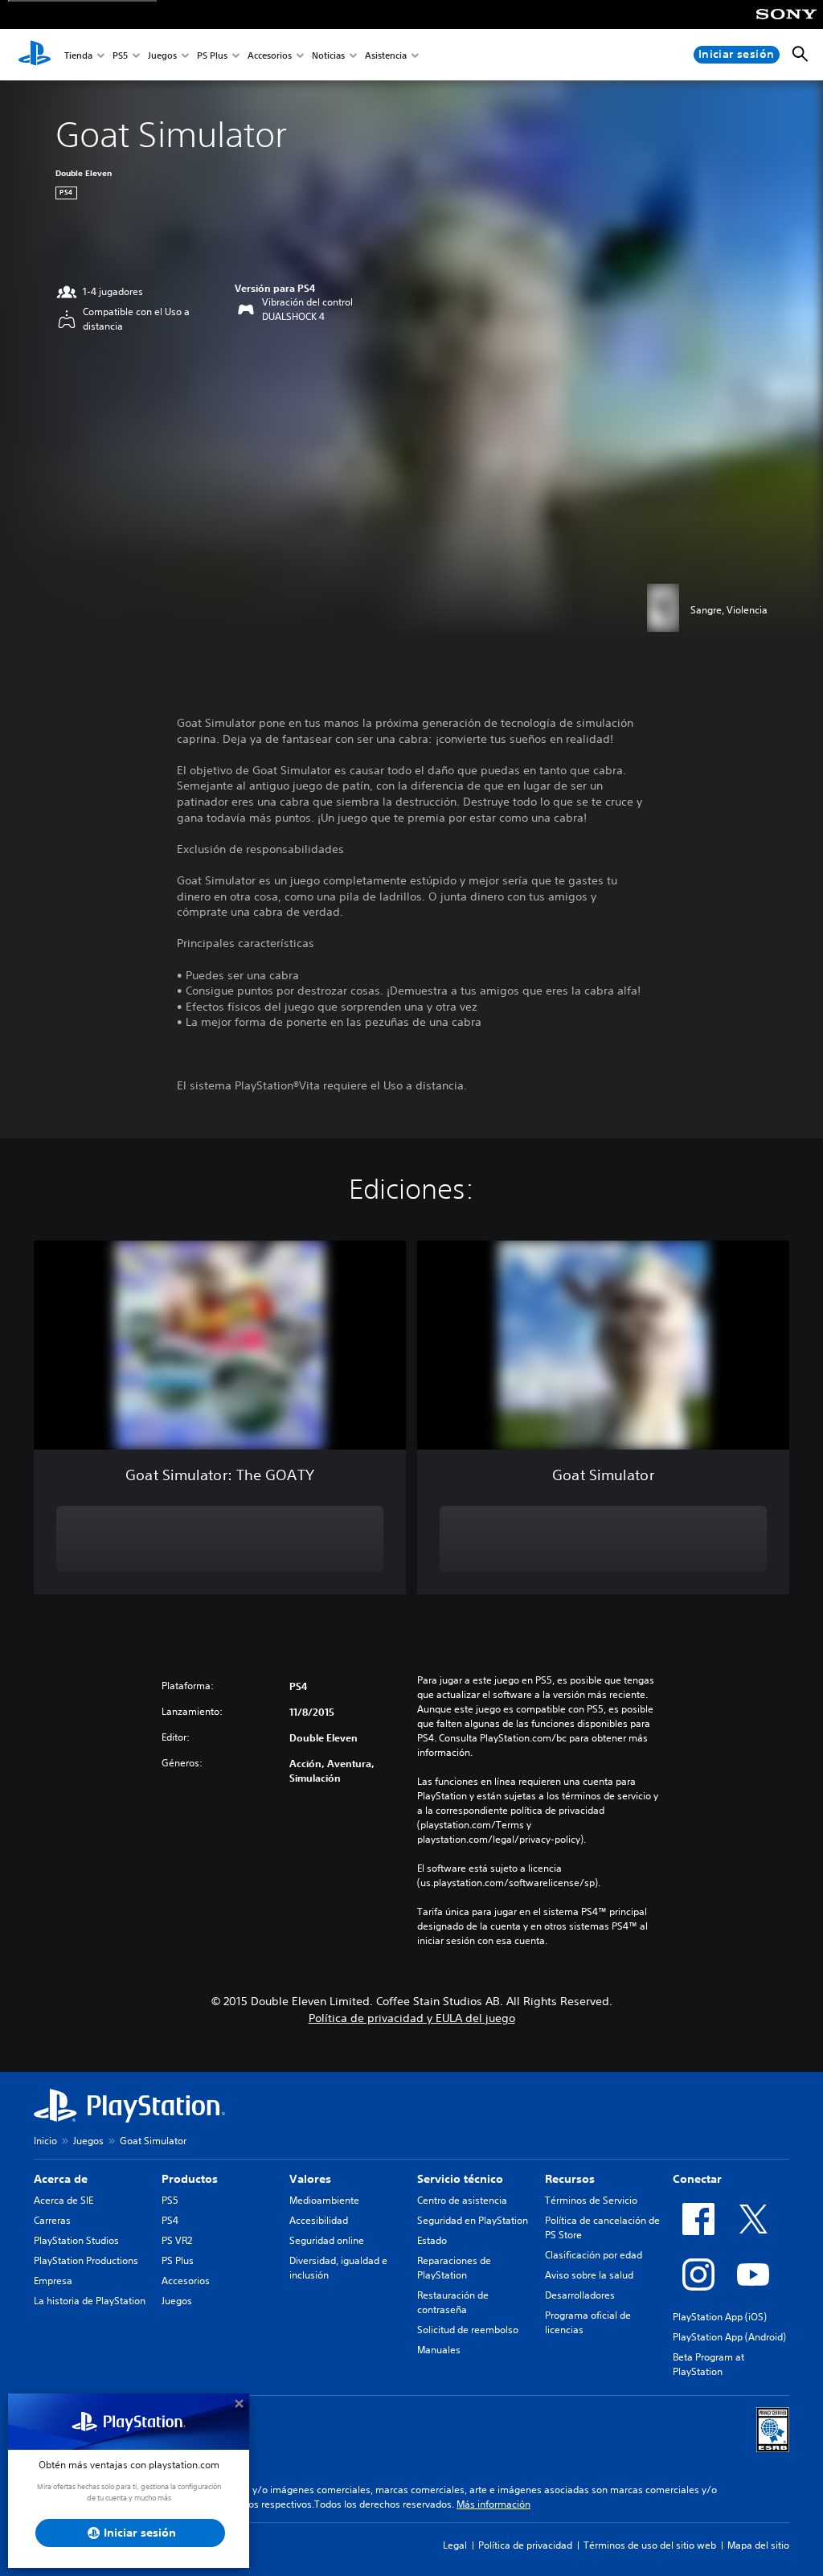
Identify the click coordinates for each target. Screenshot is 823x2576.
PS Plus (212, 55)
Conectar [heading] (697, 2179)
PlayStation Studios (76, 2240)
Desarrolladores (580, 2295)
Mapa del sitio (758, 2545)
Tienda (78, 55)
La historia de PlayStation (90, 2301)
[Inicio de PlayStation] (35, 55)
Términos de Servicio (591, 2200)
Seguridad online (327, 2240)
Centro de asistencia (462, 2200)
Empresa (53, 2281)
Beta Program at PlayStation (708, 2364)
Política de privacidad (525, 2545)
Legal (455, 2545)
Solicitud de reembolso (468, 2330)
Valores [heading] (310, 2179)
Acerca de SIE (63, 2200)
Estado (432, 2240)
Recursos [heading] (570, 2179)
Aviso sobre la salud (589, 2275)
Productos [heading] (190, 2179)
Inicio (45, 2141)
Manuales (439, 2350)
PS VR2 (177, 2240)
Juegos (162, 55)
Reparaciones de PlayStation (454, 2268)
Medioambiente (324, 2200)
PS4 (170, 2220)
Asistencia (386, 55)
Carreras (52, 2220)
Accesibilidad (319, 2220)
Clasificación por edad (594, 2255)
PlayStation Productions (86, 2260)
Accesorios (270, 55)
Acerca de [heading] (61, 2179)
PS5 (120, 55)
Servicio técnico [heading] (460, 2179)
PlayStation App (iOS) (720, 2317)
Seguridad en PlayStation (473, 2220)
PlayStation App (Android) (729, 2337)
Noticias (328, 55)
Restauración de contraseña (453, 2302)
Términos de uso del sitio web (650, 2545)
